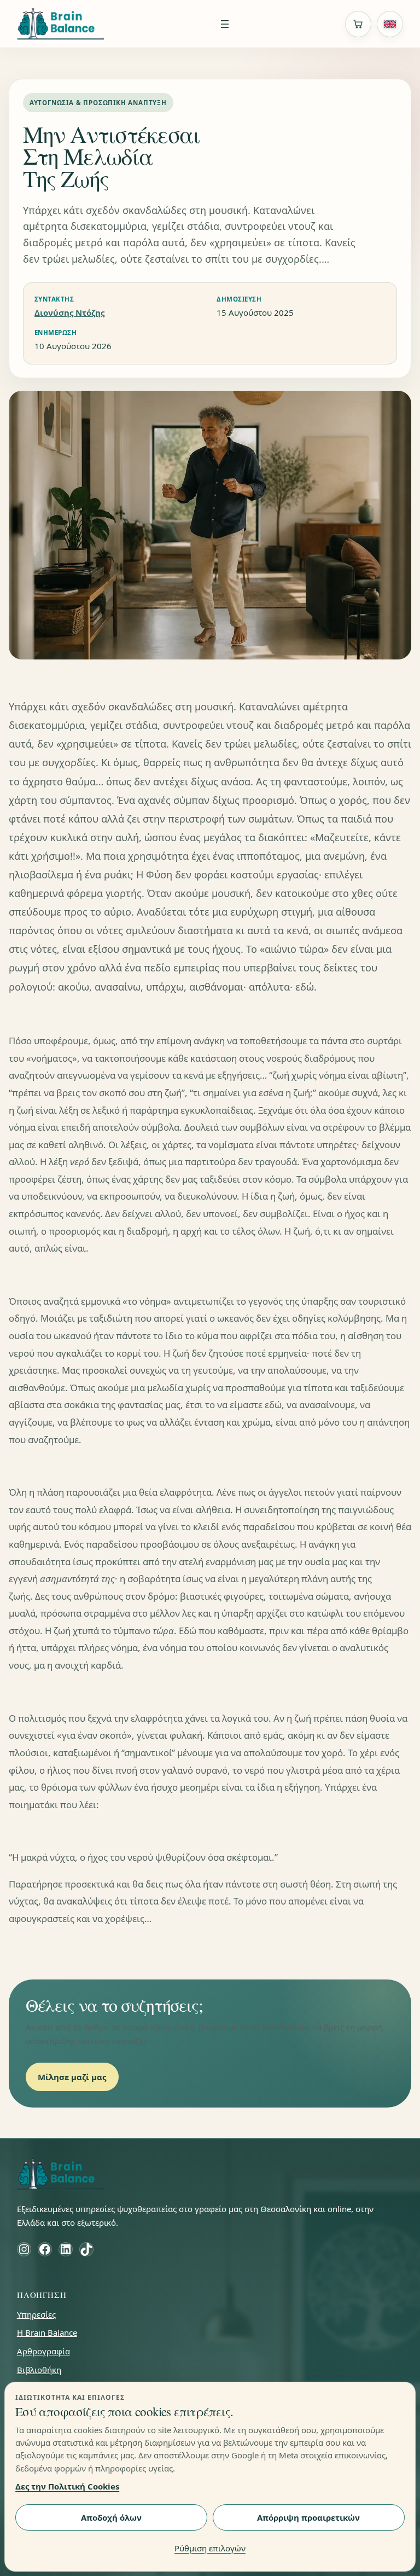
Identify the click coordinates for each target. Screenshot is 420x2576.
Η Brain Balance (47, 2332)
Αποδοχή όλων (111, 2517)
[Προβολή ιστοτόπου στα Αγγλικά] (390, 24)
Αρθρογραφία (43, 2351)
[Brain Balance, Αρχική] (61, 24)
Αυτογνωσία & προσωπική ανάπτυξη (98, 103)
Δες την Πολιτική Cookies (67, 2486)
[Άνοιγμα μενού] (225, 24)
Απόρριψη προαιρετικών (308, 2517)
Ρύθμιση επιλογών (210, 2548)
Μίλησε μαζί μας (72, 2077)
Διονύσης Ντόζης (69, 312)
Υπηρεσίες (36, 2314)
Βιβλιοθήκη (39, 2370)
